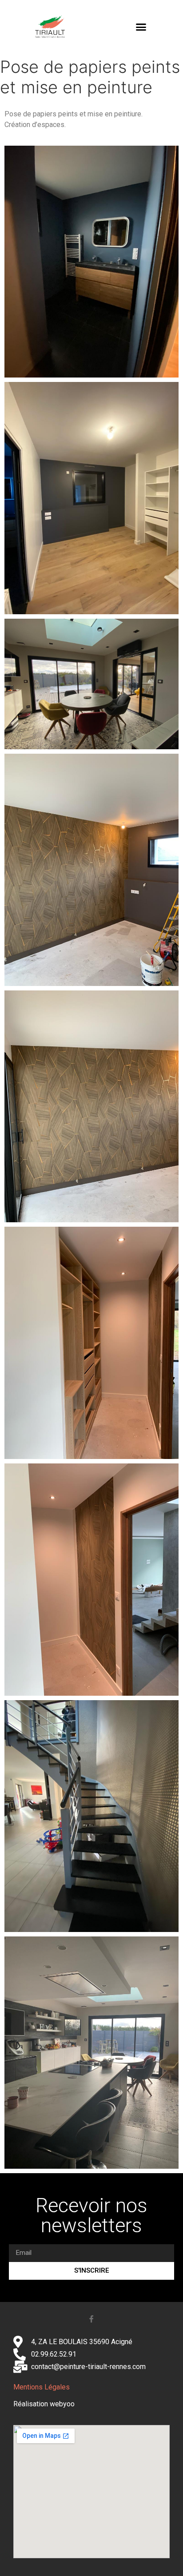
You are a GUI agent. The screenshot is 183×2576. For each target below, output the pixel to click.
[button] (141, 27)
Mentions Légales (42, 2387)
